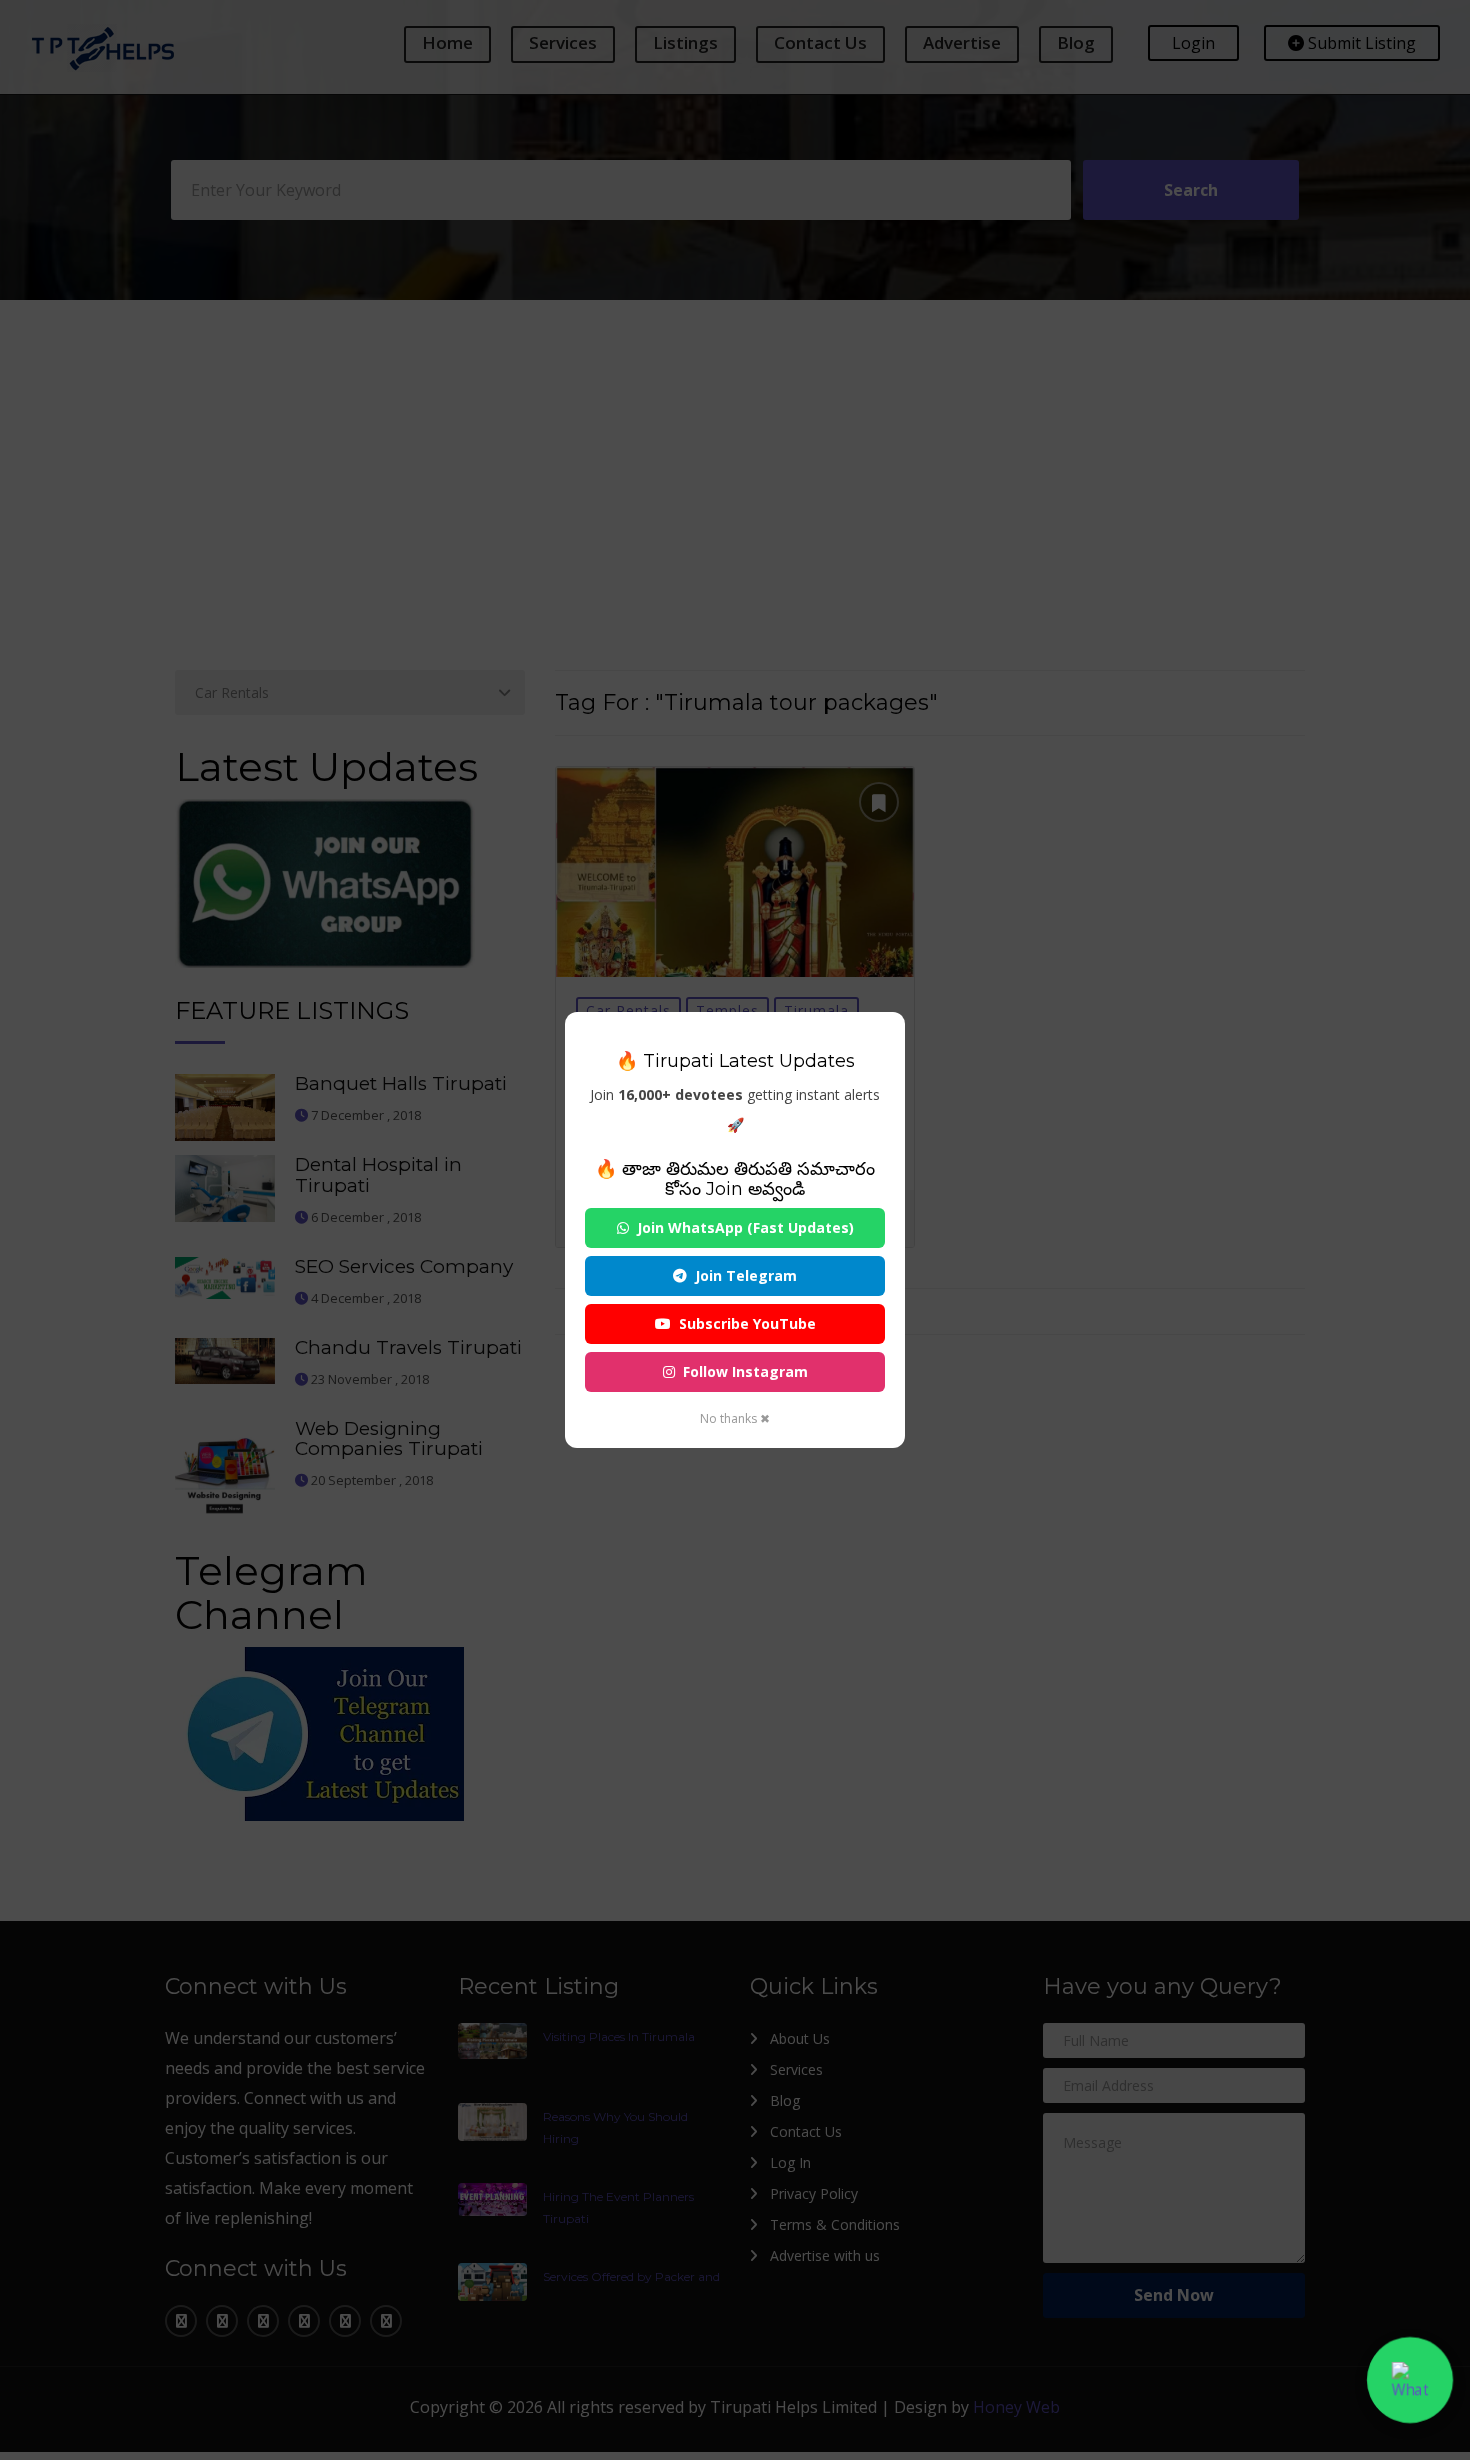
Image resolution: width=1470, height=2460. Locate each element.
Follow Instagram (745, 1371)
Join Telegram (746, 1275)
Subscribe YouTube (747, 1323)
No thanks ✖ (735, 1418)
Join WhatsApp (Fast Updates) (745, 1227)
